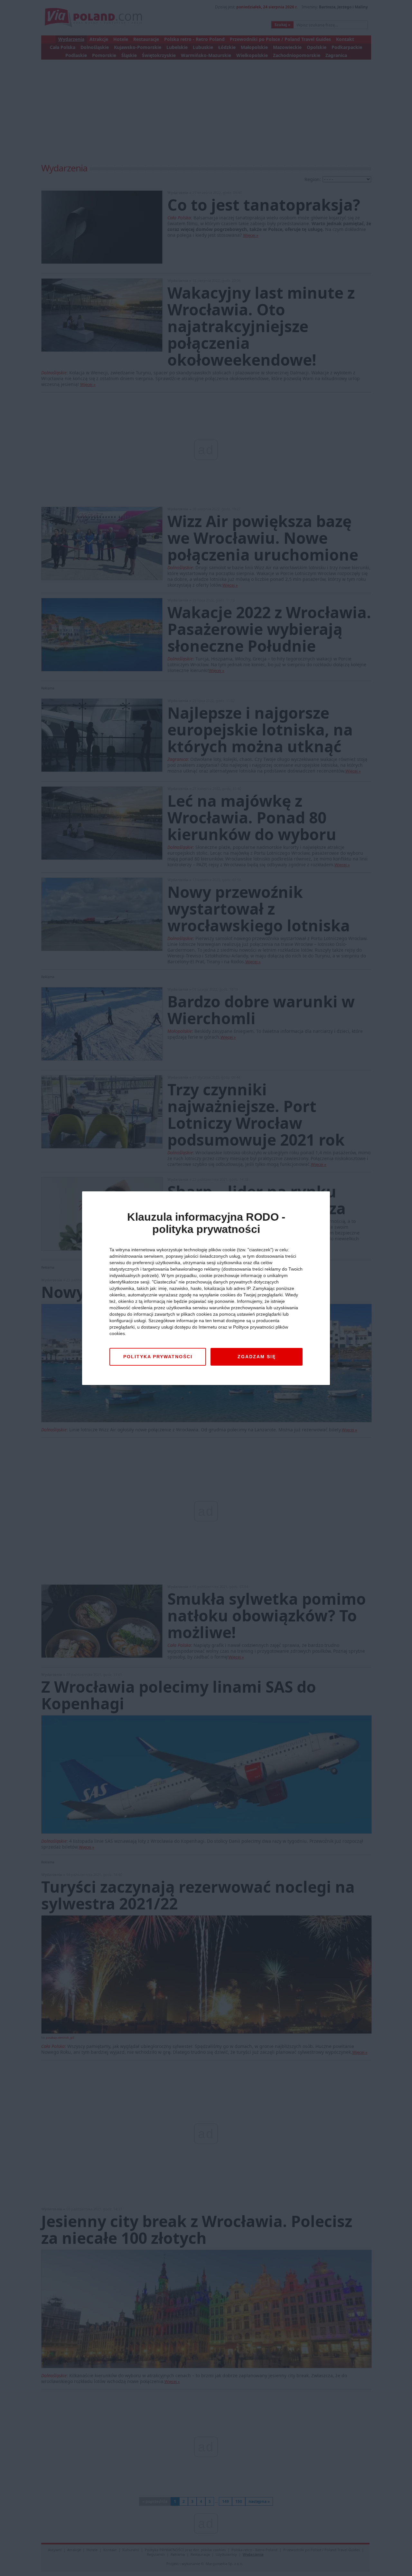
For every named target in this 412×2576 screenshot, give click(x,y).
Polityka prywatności (158, 1357)
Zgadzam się (257, 1357)
